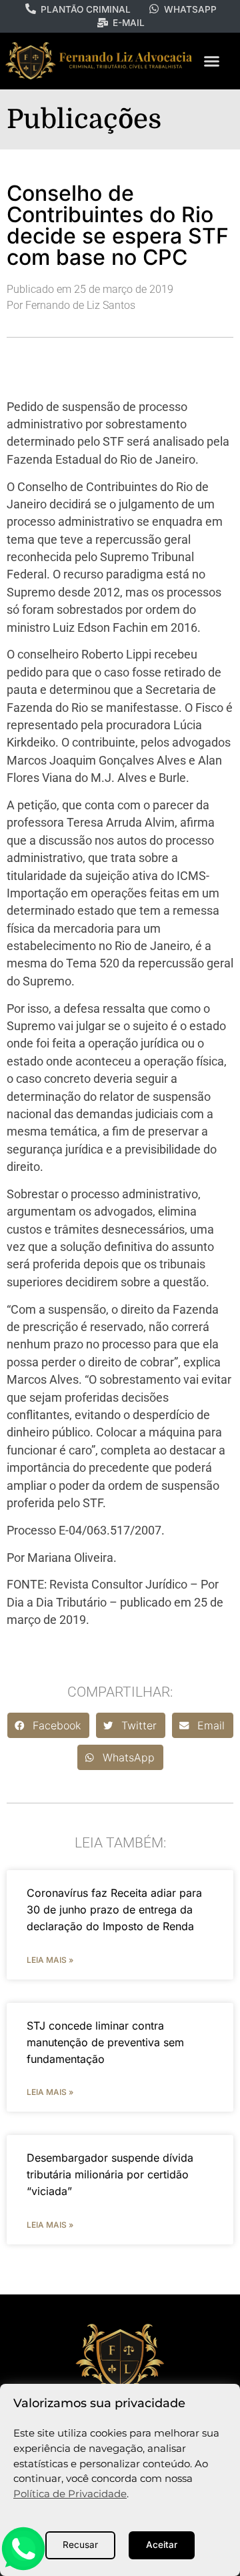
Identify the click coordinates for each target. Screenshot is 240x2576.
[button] (211, 61)
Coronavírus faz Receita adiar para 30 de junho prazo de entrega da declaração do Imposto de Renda (114, 1909)
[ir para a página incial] (120, 2356)
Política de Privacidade (70, 2494)
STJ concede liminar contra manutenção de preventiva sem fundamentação (105, 2042)
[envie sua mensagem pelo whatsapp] (23, 2568)
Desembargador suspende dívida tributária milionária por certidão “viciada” (110, 2174)
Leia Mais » (50, 1960)
